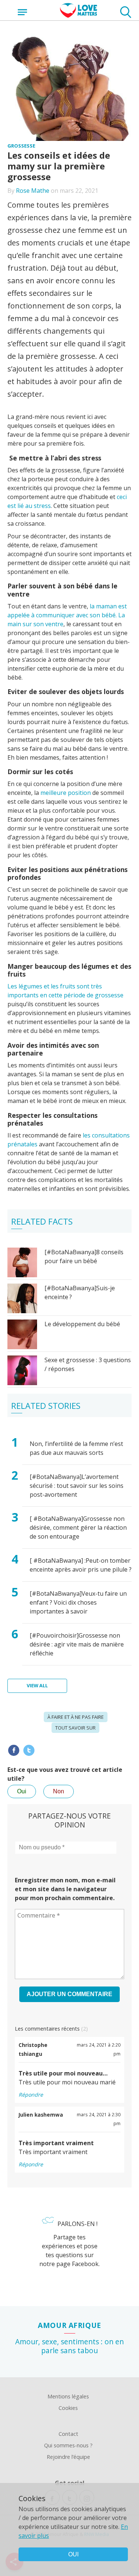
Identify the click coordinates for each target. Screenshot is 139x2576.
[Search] (126, 13)
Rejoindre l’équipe (68, 2457)
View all (37, 1685)
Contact (68, 2434)
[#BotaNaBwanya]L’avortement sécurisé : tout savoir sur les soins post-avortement (77, 1486)
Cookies (68, 2408)
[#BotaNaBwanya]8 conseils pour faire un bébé (84, 1256)
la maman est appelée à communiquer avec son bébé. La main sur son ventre (67, 615)
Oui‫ (73, 2554)
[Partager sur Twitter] (29, 1750)
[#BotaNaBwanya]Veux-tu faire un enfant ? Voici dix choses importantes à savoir (78, 1602)
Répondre (31, 2095)
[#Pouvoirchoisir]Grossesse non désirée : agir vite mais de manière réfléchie (77, 1644)
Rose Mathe (33, 191)
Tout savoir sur (75, 1728)
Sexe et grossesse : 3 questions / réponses (88, 1364)
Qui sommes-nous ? (68, 2445)
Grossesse (21, 146)
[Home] (79, 16)
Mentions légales (68, 2396)
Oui (22, 1791)
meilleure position (66, 793)
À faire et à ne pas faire (76, 1717)
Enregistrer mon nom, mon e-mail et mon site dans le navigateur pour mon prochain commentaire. (65, 1889)
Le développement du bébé (82, 1324)
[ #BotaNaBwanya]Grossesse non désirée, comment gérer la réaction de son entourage (78, 1528)
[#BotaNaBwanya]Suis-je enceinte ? (80, 1292)
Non (59, 1791)
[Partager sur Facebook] (14, 1750)
